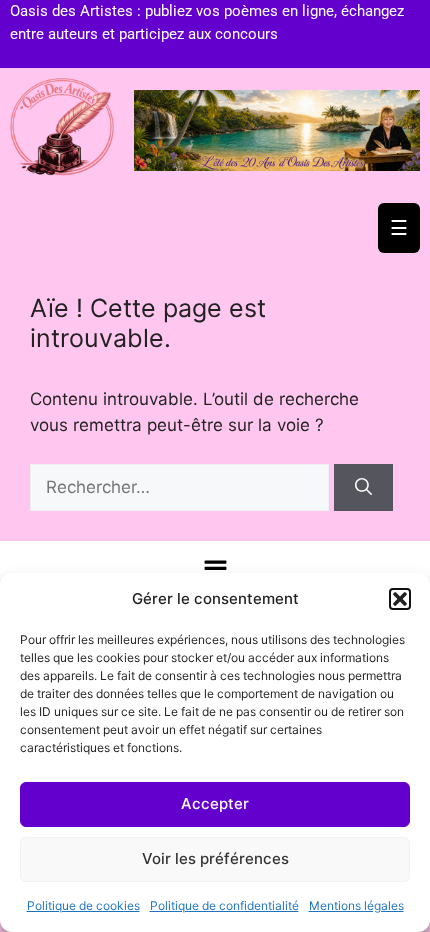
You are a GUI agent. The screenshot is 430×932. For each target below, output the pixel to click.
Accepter (215, 803)
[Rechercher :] (182, 487)
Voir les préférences (215, 858)
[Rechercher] (363, 488)
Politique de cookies (83, 905)
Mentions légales (356, 905)
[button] (400, 599)
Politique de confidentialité (224, 905)
